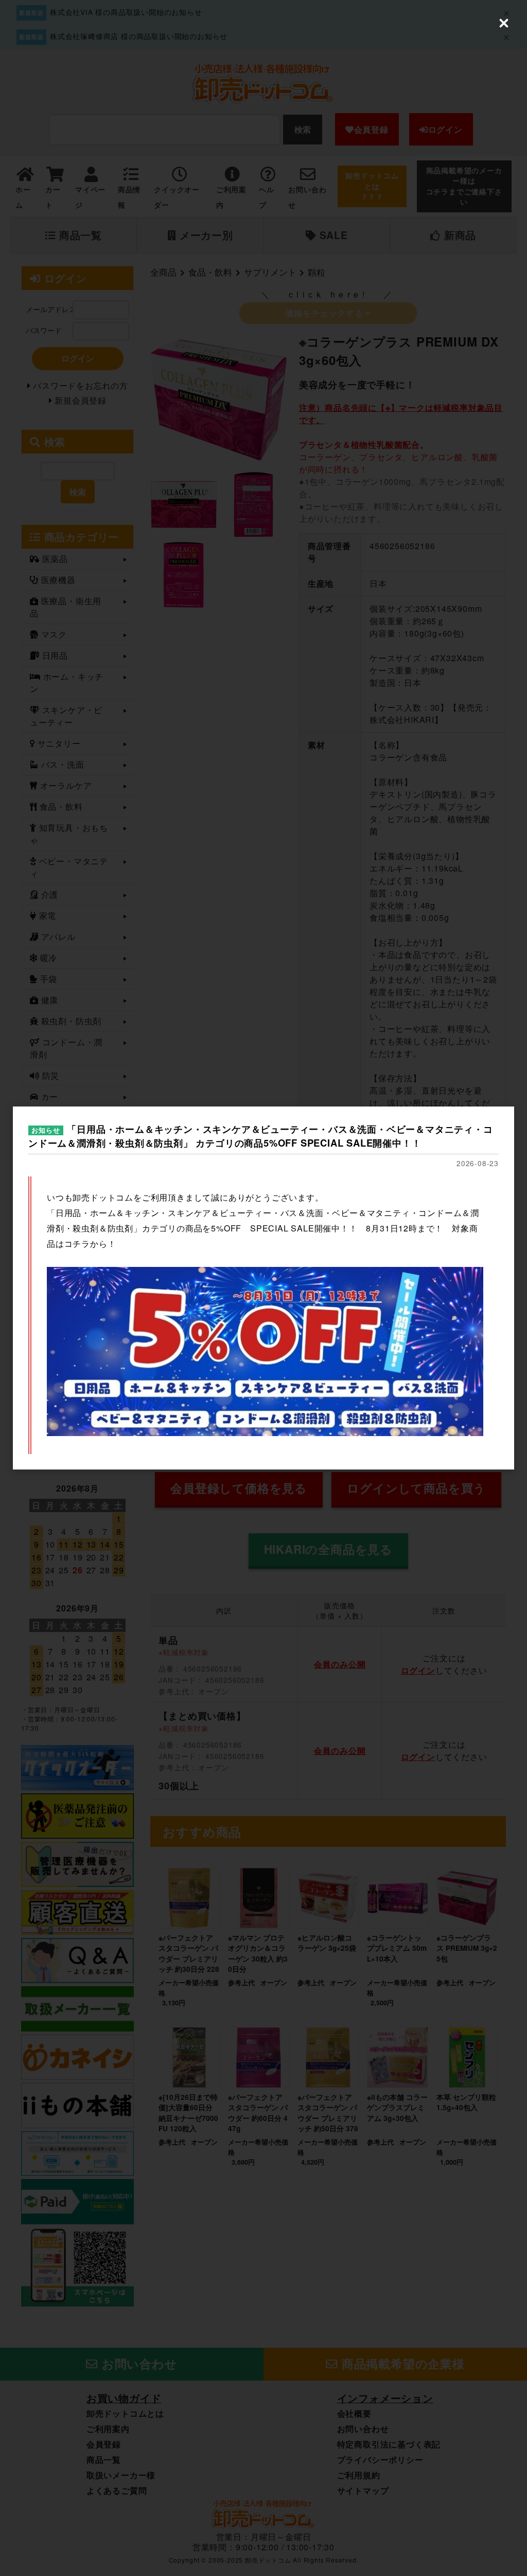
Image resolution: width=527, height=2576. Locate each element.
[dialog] (263, 1288)
